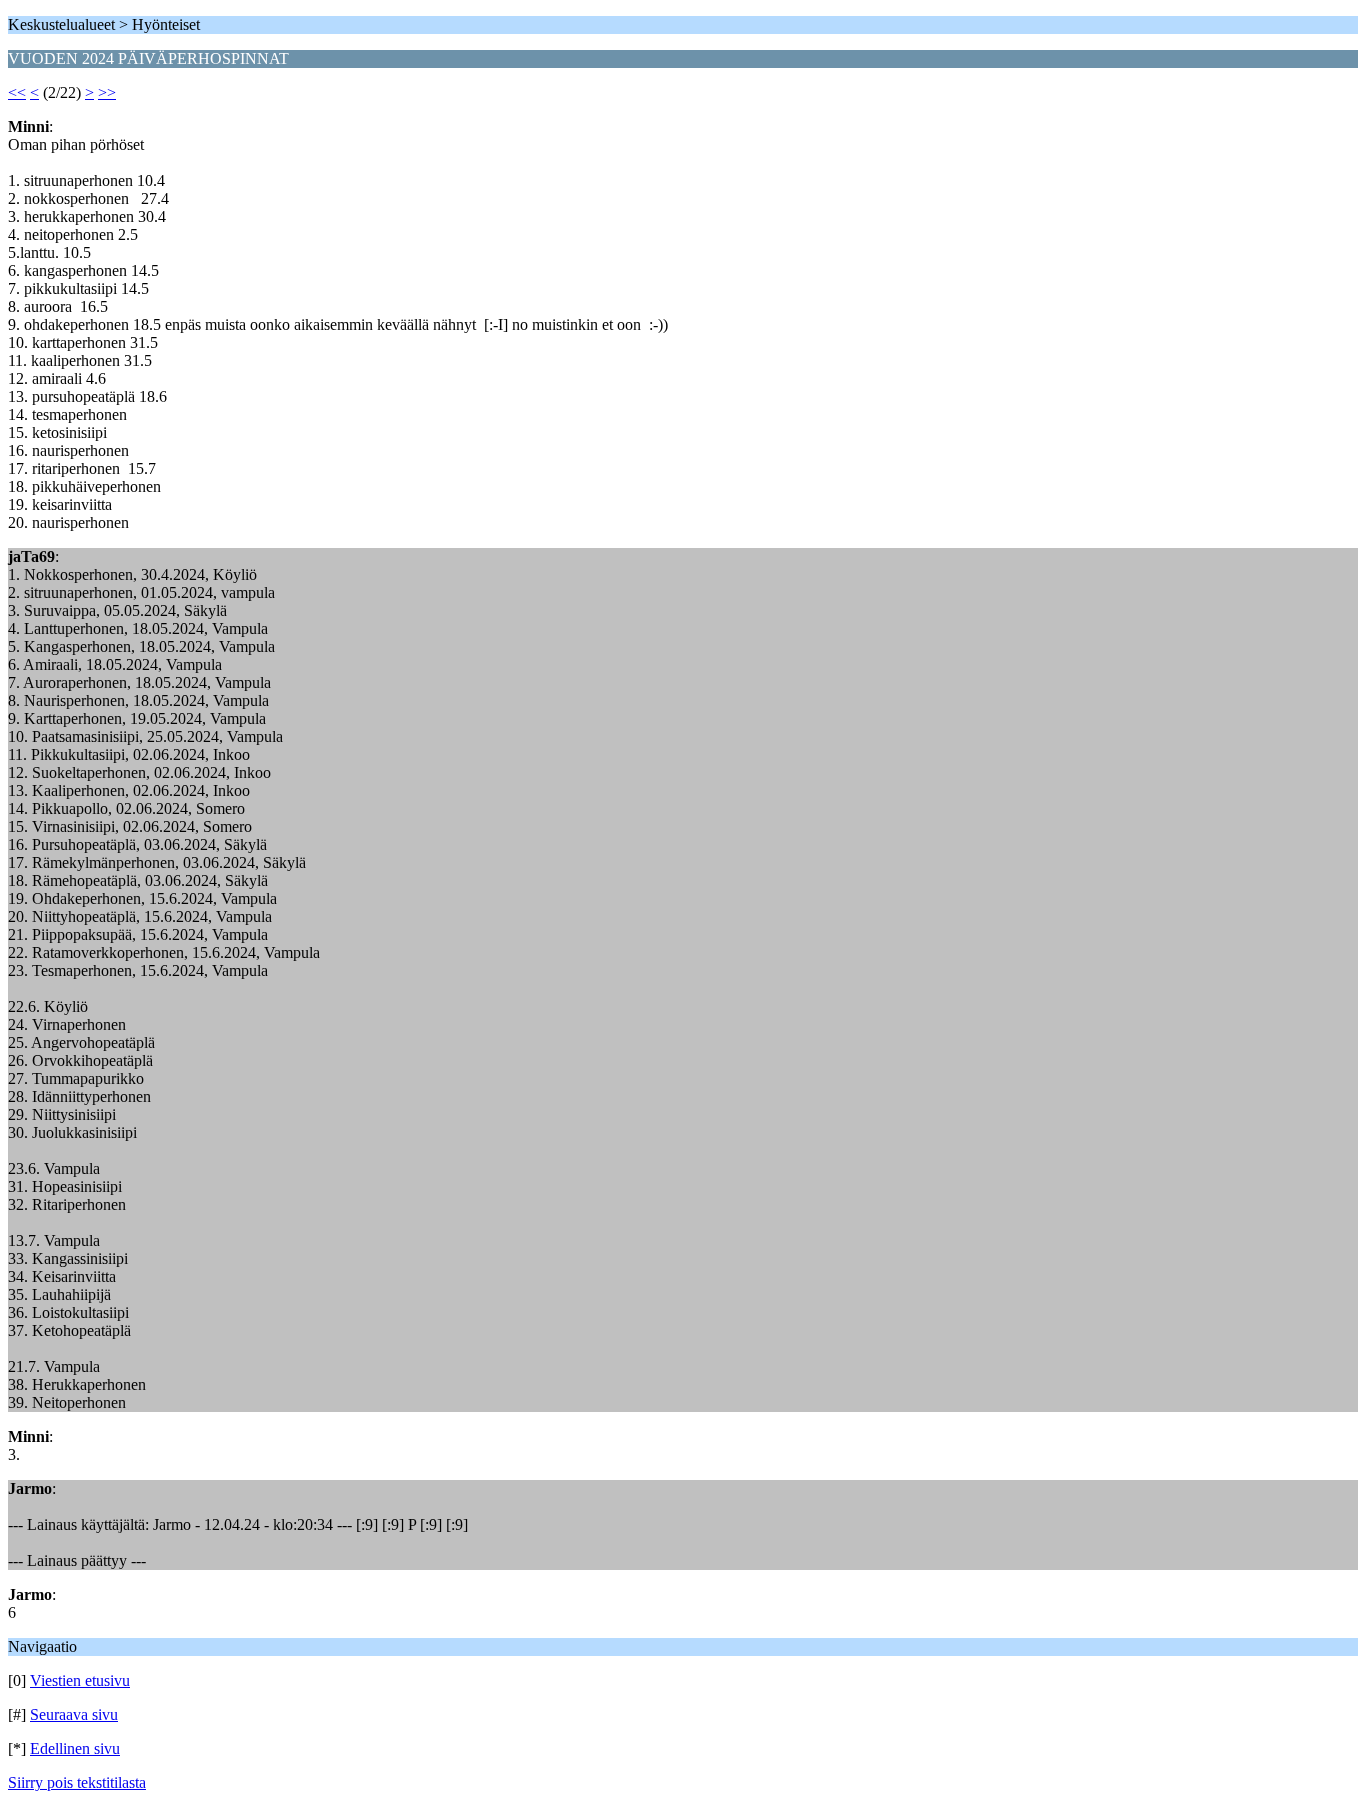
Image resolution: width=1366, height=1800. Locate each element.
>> (107, 92)
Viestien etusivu (80, 1680)
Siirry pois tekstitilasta (77, 1782)
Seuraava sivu (74, 1714)
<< (17, 92)
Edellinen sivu (75, 1748)
